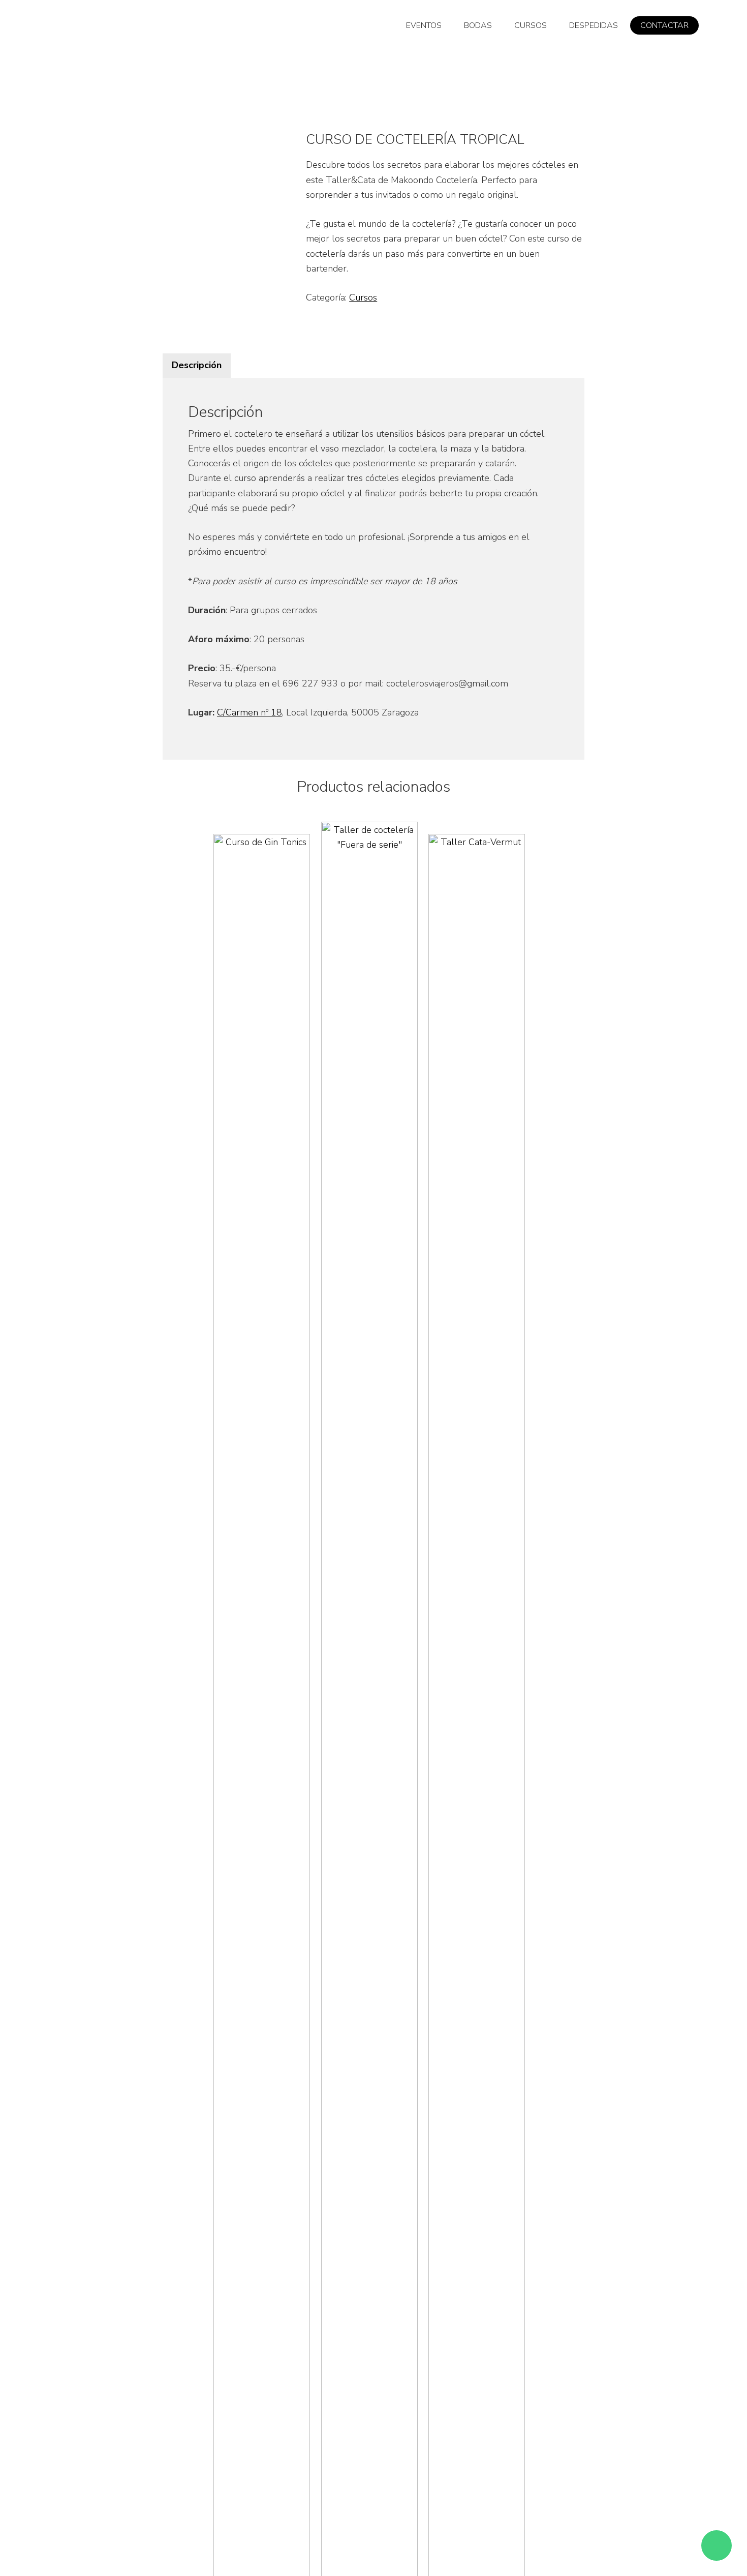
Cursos (363, 297)
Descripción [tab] (197, 365)
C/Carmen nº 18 (250, 712)
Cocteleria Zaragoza (104, 31)
